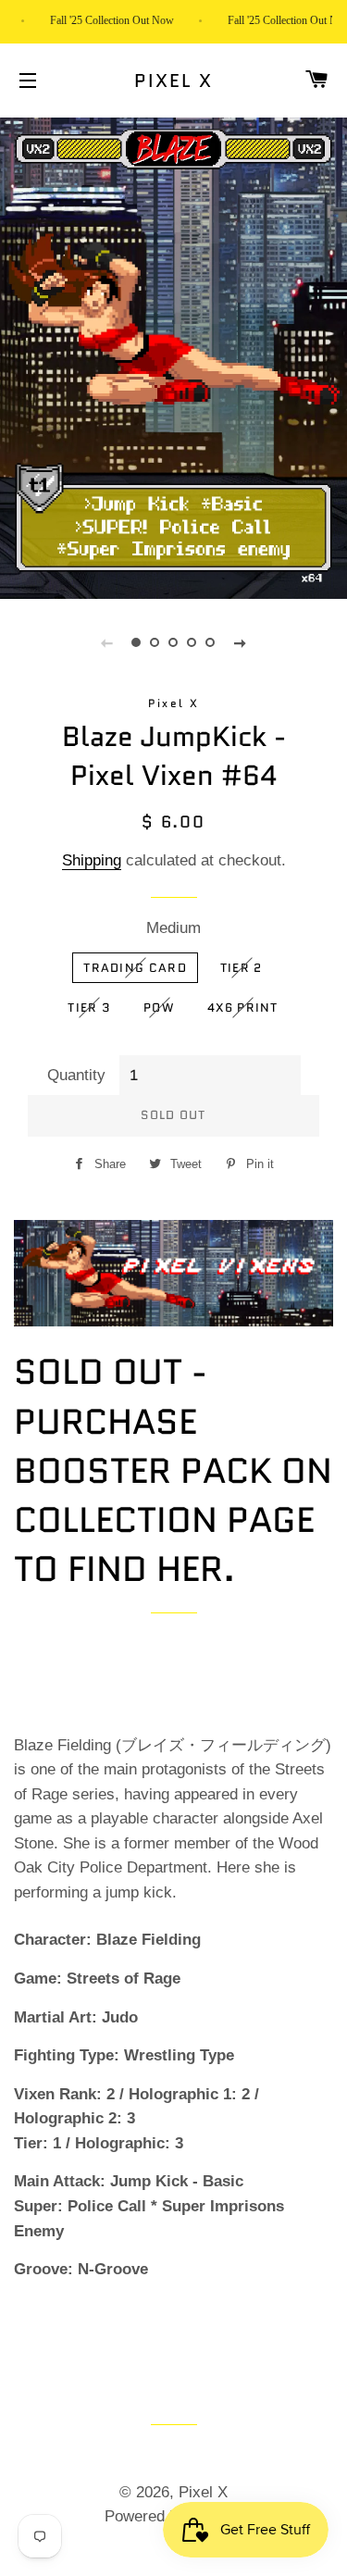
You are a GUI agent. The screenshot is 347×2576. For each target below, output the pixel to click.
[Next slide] (241, 642)
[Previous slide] (107, 642)
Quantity (76, 1075)
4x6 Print (243, 1008)
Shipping (92, 860)
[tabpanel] (173, 356)
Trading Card (135, 968)
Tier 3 (89, 1008)
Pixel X (173, 81)
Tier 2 (242, 968)
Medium (173, 928)
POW (159, 1008)
